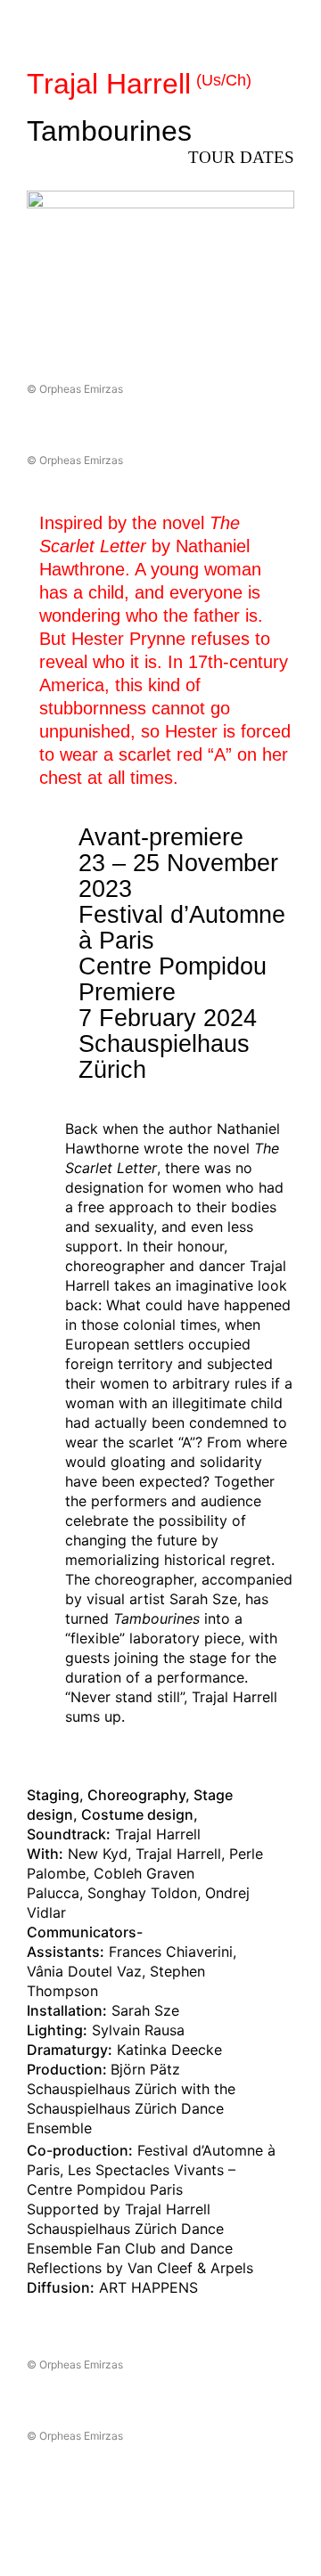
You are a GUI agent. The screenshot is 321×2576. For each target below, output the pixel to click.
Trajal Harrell (139, 84)
